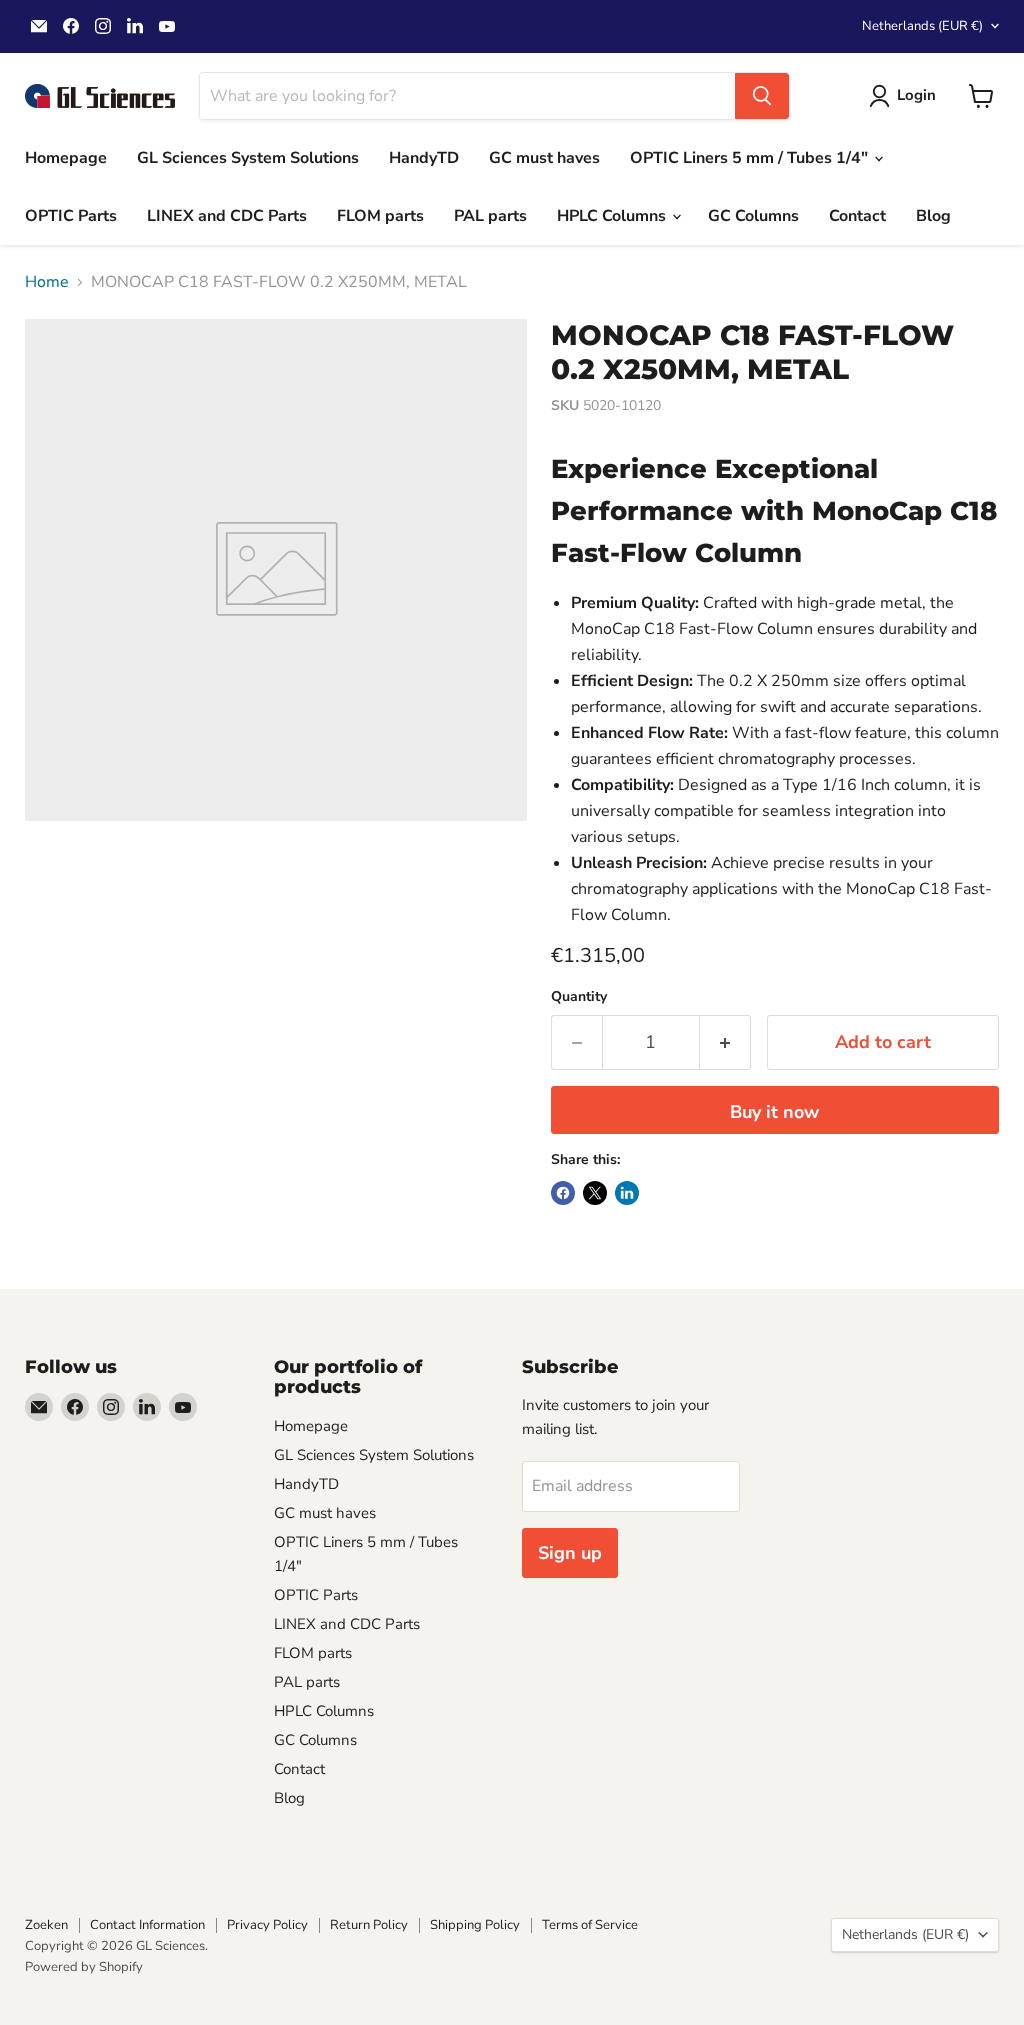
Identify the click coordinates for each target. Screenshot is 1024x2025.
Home (47, 282)
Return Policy (369, 1925)
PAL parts (490, 216)
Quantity (579, 997)
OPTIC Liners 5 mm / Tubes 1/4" (751, 158)
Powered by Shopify (84, 1967)
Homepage (66, 158)
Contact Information (147, 1925)
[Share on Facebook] (563, 1193)
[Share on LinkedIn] (627, 1193)
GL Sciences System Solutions (248, 158)
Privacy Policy (267, 1925)
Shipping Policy (475, 1925)
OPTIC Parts (71, 216)
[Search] (762, 96)
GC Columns (753, 216)
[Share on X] (595, 1193)
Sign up (570, 1553)
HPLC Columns (613, 216)
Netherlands (922, 26)
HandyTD (424, 158)
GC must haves (544, 158)
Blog (933, 216)
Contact (857, 216)
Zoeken (46, 1925)
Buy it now (774, 1112)
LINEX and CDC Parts (227, 216)
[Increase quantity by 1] (725, 1042)
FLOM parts (380, 216)
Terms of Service (590, 1925)
